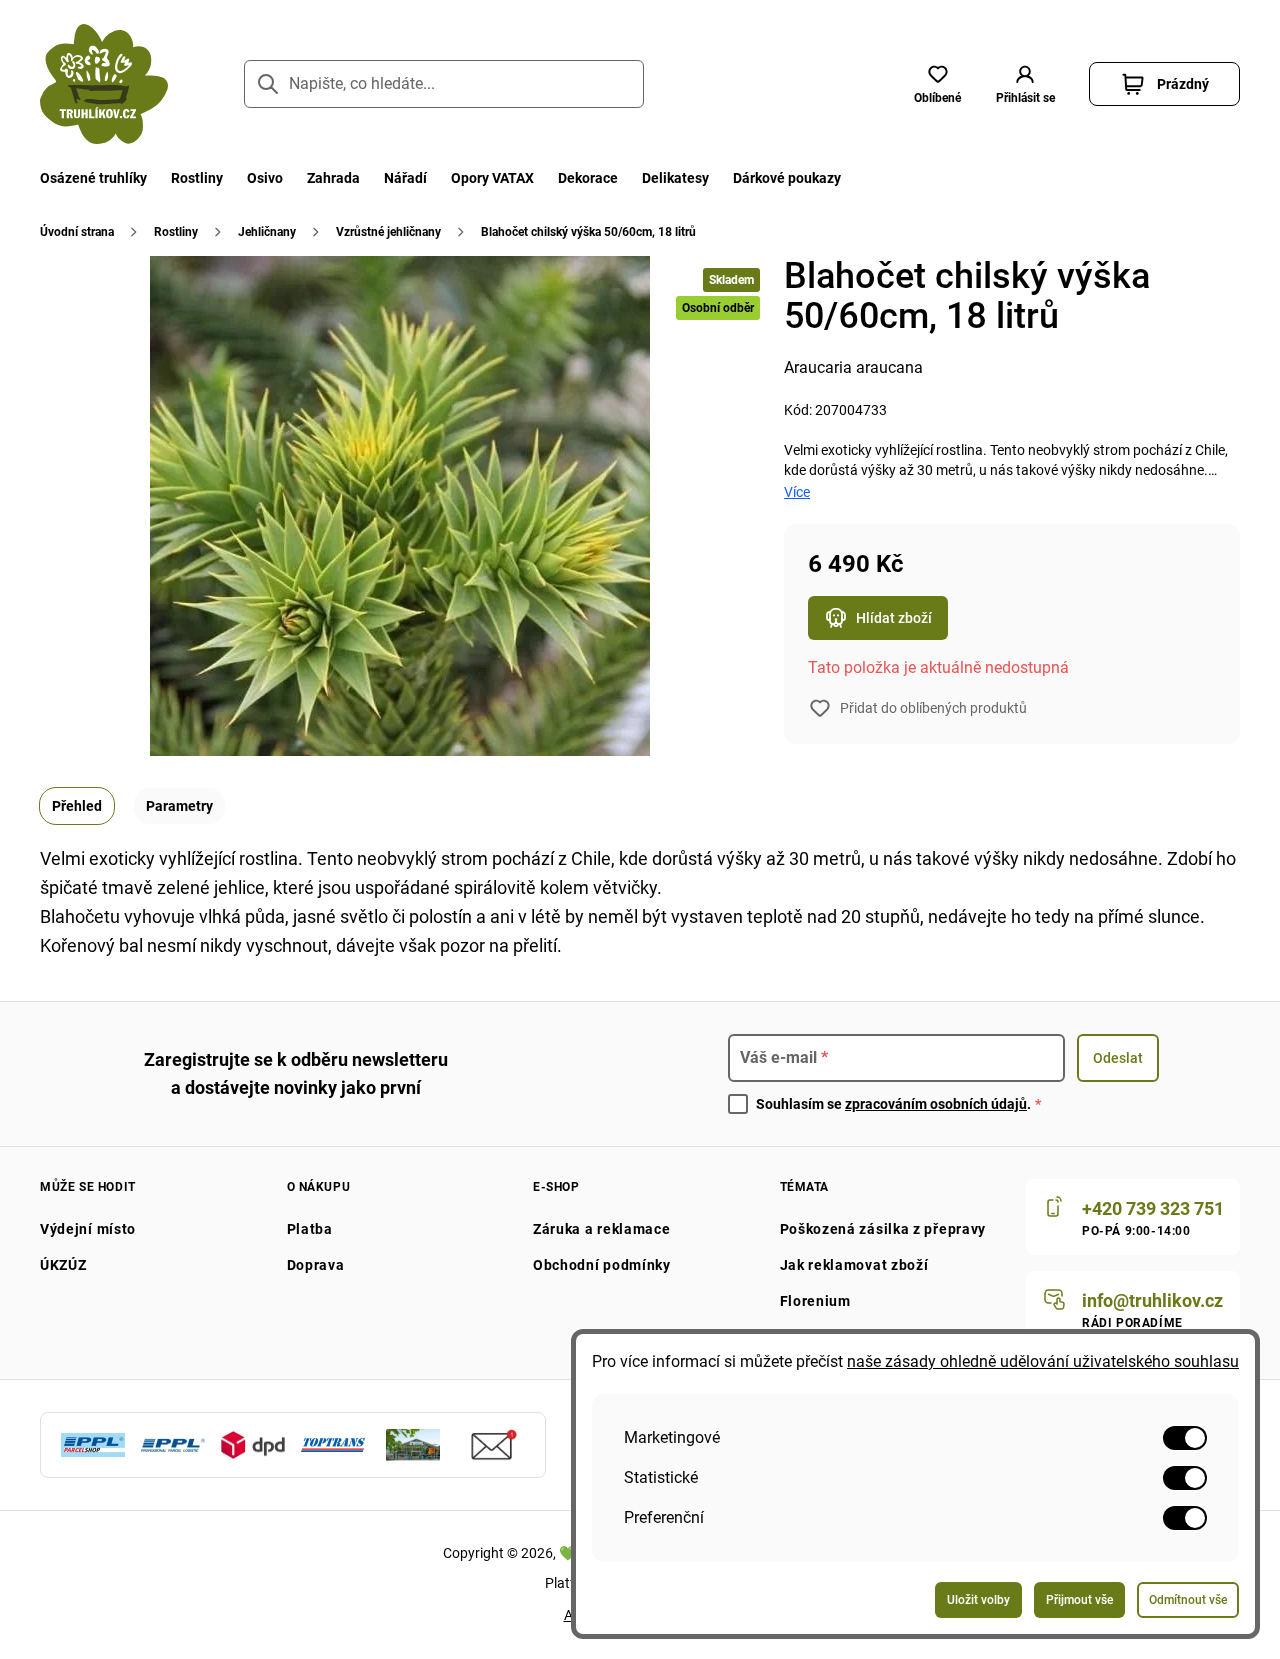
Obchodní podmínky (602, 1265)
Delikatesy (675, 178)
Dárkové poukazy (787, 178)
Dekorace (588, 178)
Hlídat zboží (894, 618)
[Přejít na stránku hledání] (268, 84)
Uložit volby (978, 1600)
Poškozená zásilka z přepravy (883, 1229)
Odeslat (1118, 1058)
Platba (310, 1229)
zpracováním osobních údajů (936, 1104)
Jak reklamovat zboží (854, 1265)
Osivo (265, 178)
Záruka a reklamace (602, 1229)
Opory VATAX (492, 178)
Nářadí (405, 178)
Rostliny (197, 178)
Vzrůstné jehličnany (388, 232)
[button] (1025, 84)
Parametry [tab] (179, 806)
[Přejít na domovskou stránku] (104, 84)
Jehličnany (267, 232)
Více (797, 492)
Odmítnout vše (1188, 1600)
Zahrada (333, 178)
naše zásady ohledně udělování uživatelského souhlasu (1043, 1361)
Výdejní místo (88, 1229)
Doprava (316, 1265)
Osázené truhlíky (93, 178)
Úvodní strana (77, 232)
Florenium (815, 1301)
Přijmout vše (1079, 1600)
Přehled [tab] (77, 806)
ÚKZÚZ (63, 1265)
